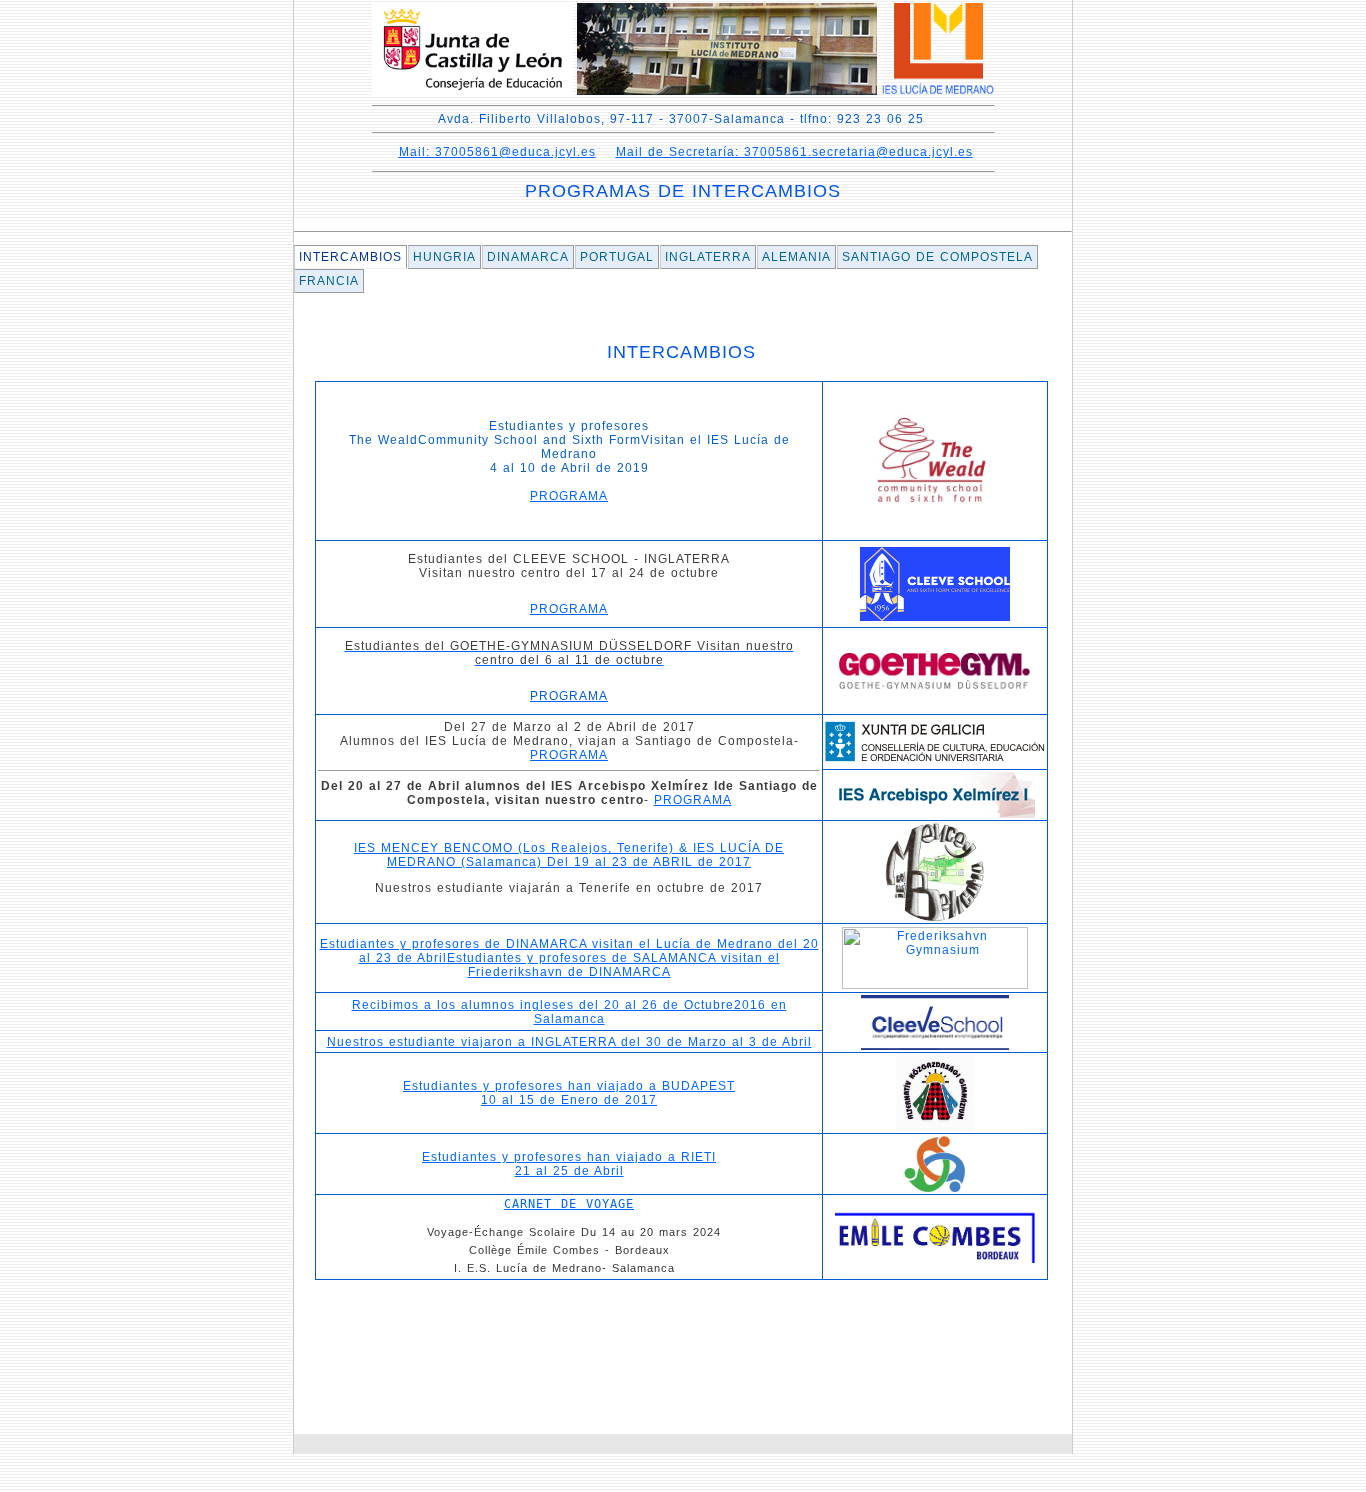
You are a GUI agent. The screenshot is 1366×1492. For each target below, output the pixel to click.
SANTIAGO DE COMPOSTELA (937, 257)
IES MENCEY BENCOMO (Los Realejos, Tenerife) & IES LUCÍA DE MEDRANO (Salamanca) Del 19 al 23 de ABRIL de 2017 (569, 855)
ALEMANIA (796, 257)
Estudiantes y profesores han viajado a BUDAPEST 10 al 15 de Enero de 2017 (569, 1093)
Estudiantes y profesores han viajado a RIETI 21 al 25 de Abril (569, 1164)
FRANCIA (329, 281)
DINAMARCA (528, 257)
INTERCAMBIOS (350, 257)
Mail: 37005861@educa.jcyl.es (497, 152)
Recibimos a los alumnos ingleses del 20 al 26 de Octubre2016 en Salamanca (569, 1012)
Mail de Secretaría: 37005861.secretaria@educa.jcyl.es (794, 152)
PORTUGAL (617, 257)
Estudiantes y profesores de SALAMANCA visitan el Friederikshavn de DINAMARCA (613, 965)
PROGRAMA (569, 496)
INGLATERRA (708, 257)
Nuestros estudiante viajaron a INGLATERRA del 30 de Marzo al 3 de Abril (569, 1042)
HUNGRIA (444, 257)
